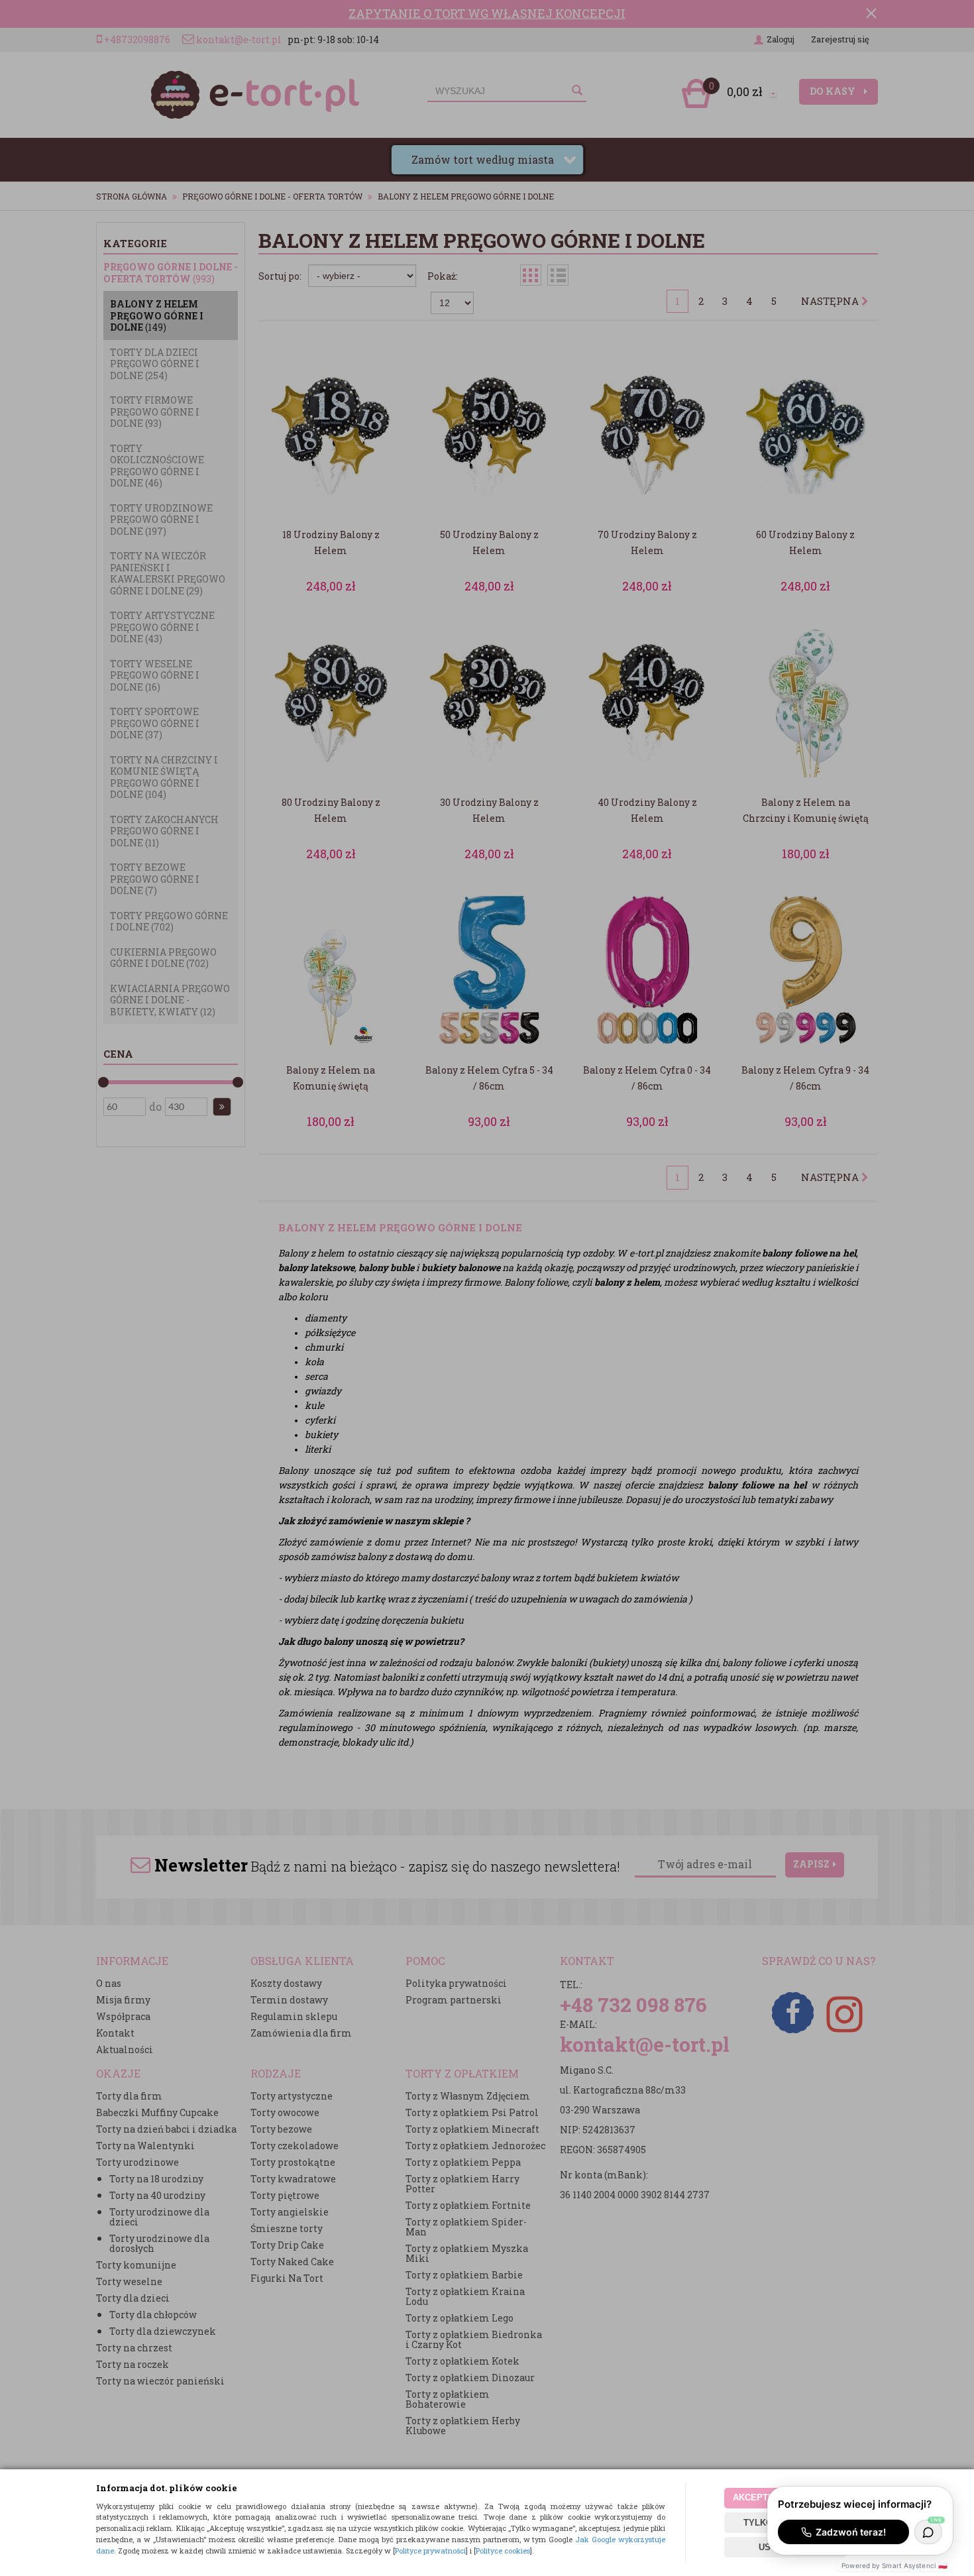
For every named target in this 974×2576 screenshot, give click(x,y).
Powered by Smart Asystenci (894, 2565)
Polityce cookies (503, 2550)
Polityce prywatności (430, 2550)
